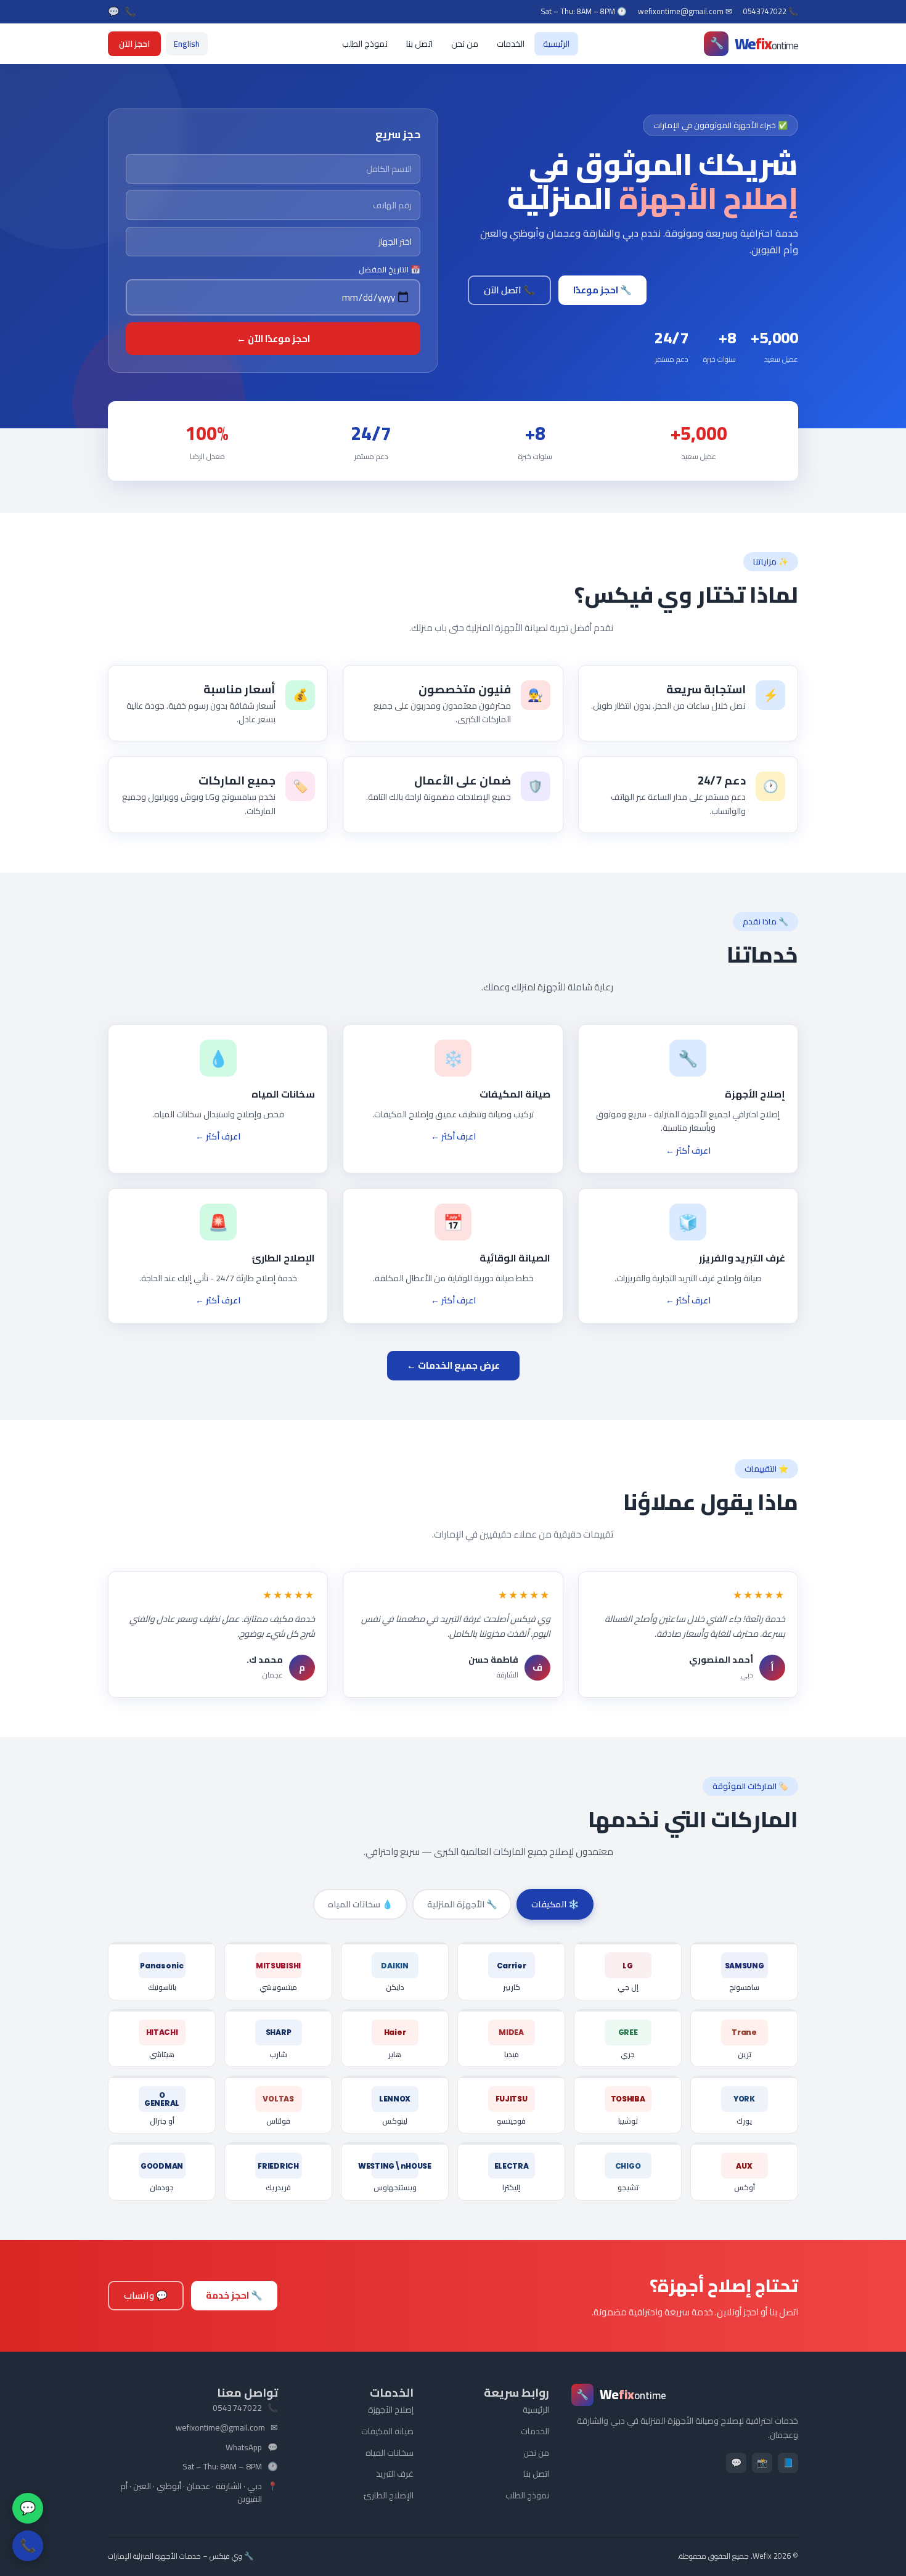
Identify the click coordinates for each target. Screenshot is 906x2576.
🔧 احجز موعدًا (602, 290)
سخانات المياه (390, 2453)
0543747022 (237, 2408)
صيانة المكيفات (387, 2431)
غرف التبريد (395, 2474)
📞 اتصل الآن (509, 290)
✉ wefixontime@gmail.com (685, 12)
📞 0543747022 (771, 12)
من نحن (465, 44)
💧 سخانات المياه (360, 1904)
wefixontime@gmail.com (220, 2428)
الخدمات (511, 44)
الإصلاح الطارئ (389, 2495)
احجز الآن (134, 44)
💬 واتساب (146, 2295)
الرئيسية (556, 44)
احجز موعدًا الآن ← (273, 339)
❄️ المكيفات (555, 1904)
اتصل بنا (419, 44)
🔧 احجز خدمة (234, 2295)
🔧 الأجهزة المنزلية (462, 1904)
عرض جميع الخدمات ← (453, 1365)
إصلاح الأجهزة (391, 2410)
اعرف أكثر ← (688, 1151)
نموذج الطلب (365, 44)
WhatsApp (244, 2448)
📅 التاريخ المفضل (390, 270)
